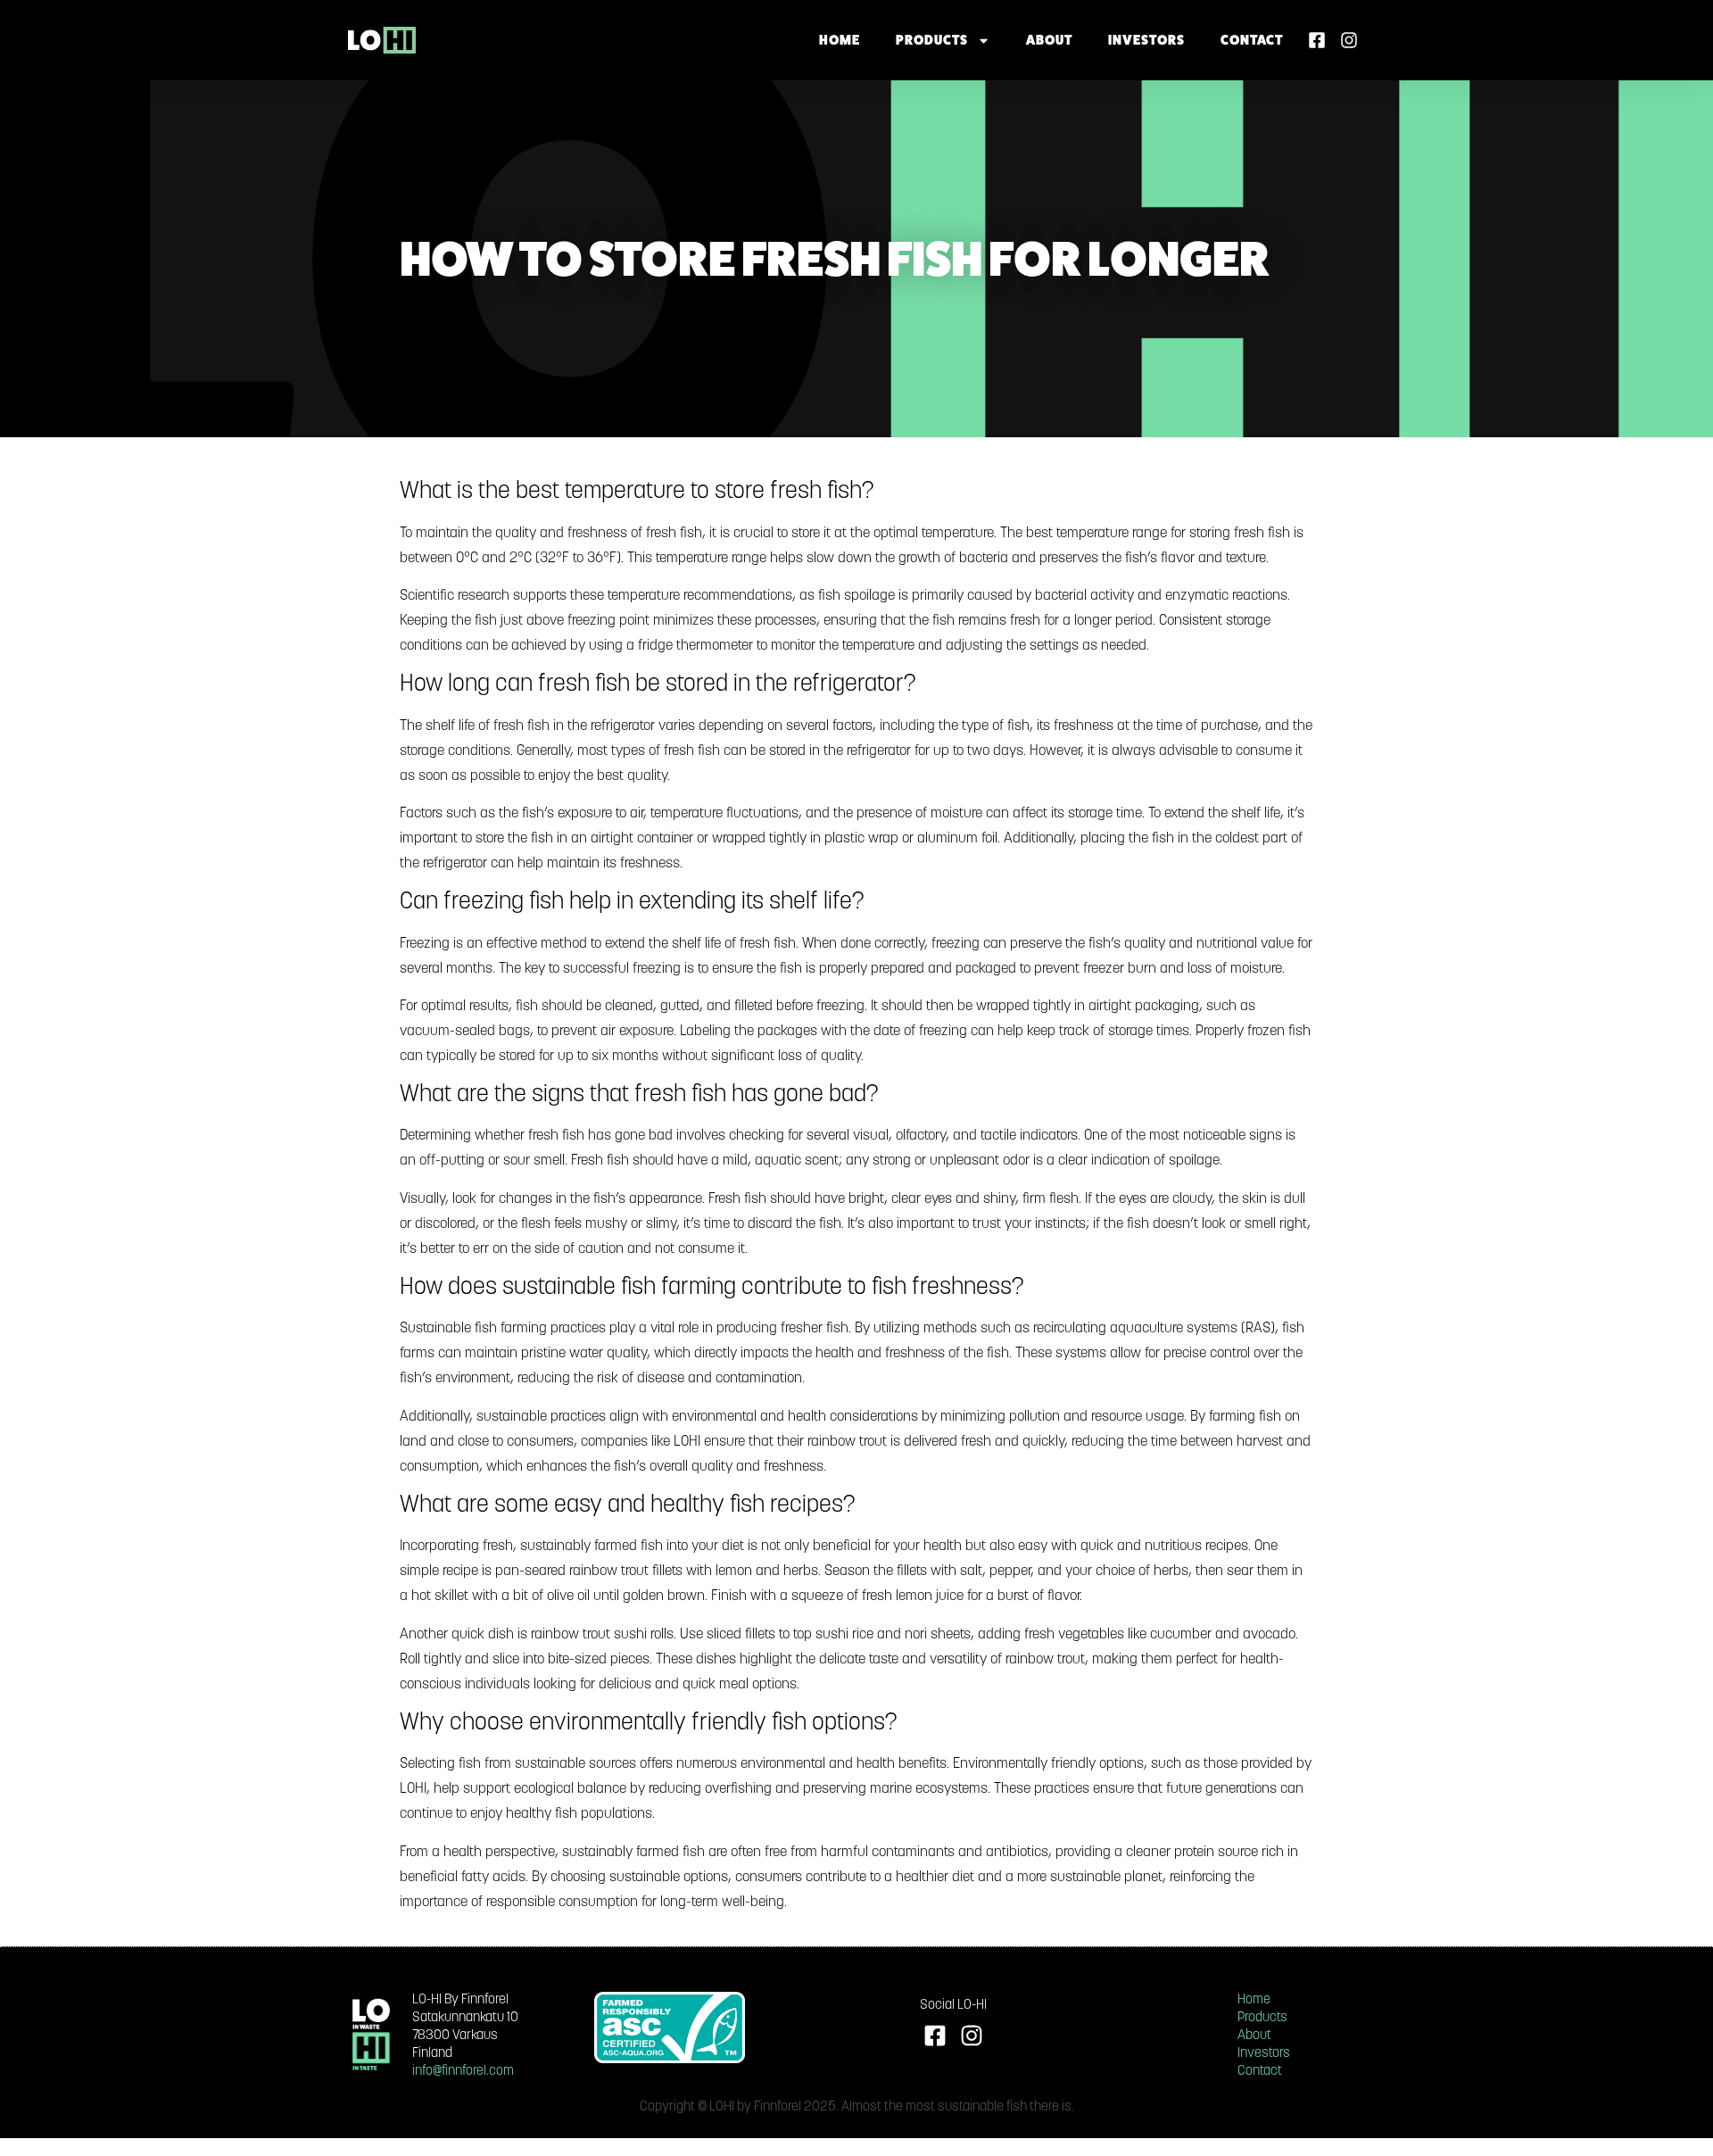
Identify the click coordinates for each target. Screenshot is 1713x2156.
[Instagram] (1349, 40)
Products (932, 40)
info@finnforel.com (463, 2072)
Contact (1252, 40)
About (1049, 40)
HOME (840, 40)
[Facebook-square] (1317, 40)
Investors (1146, 40)
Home (1254, 2000)
